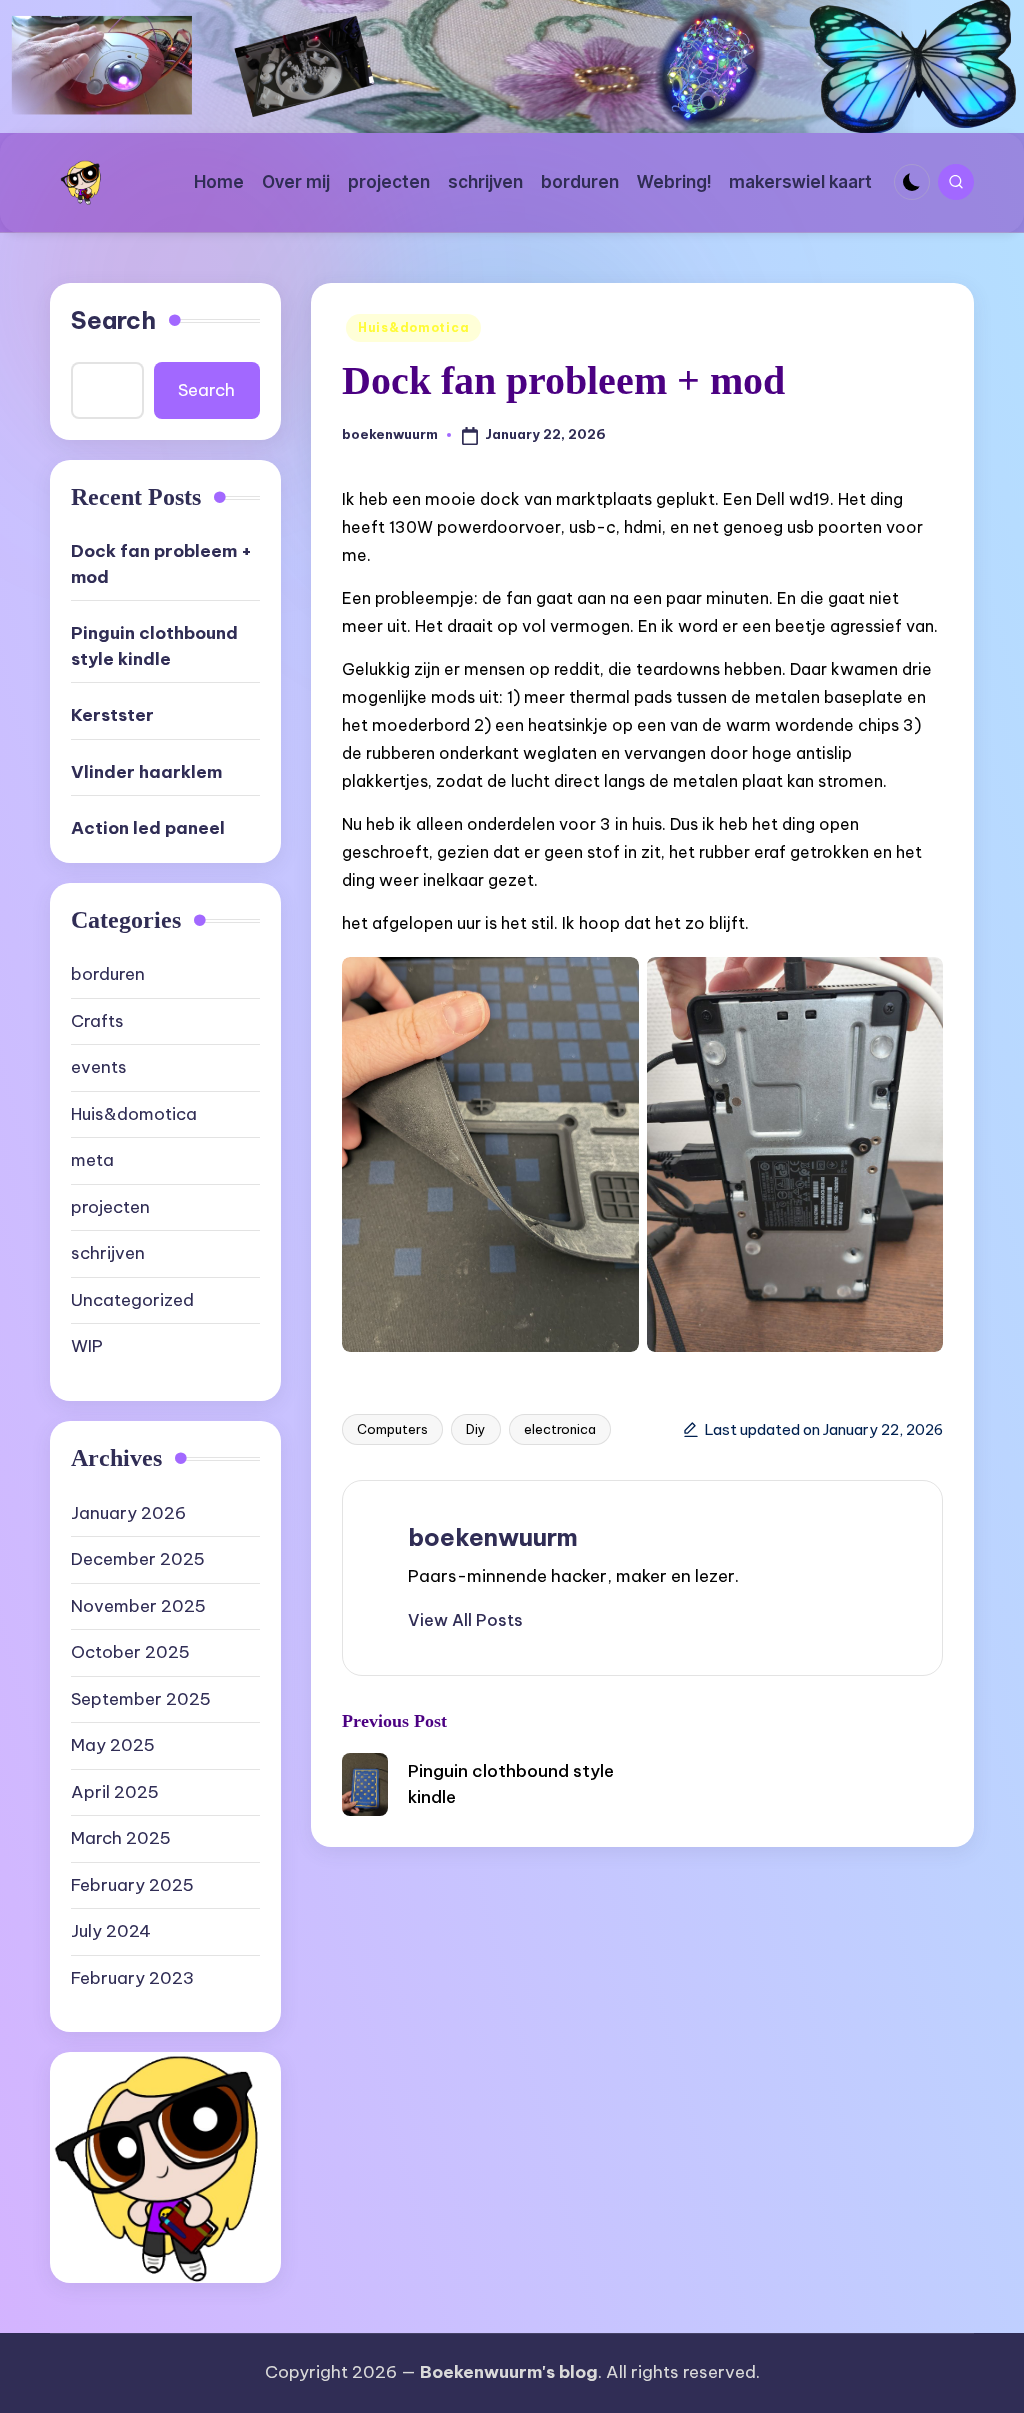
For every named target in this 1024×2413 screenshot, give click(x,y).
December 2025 (138, 1559)
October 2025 (130, 1652)
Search (113, 320)
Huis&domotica (413, 327)
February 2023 (132, 1978)
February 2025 (132, 1885)
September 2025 (141, 1699)
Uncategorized (132, 1300)
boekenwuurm (493, 1537)
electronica (560, 1429)
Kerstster (112, 715)
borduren (108, 974)
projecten (110, 1207)
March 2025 (121, 1838)
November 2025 (138, 1606)
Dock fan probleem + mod (161, 564)
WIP (87, 1346)
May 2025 (113, 1745)
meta (92, 1160)
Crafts (97, 1021)
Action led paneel (148, 828)
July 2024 (111, 1931)
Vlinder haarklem (146, 772)
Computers (392, 1429)
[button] (465, 1620)
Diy (476, 1429)
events (99, 1067)
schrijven (108, 1253)
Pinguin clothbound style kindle (154, 646)
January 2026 (128, 1513)
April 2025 (115, 1792)
